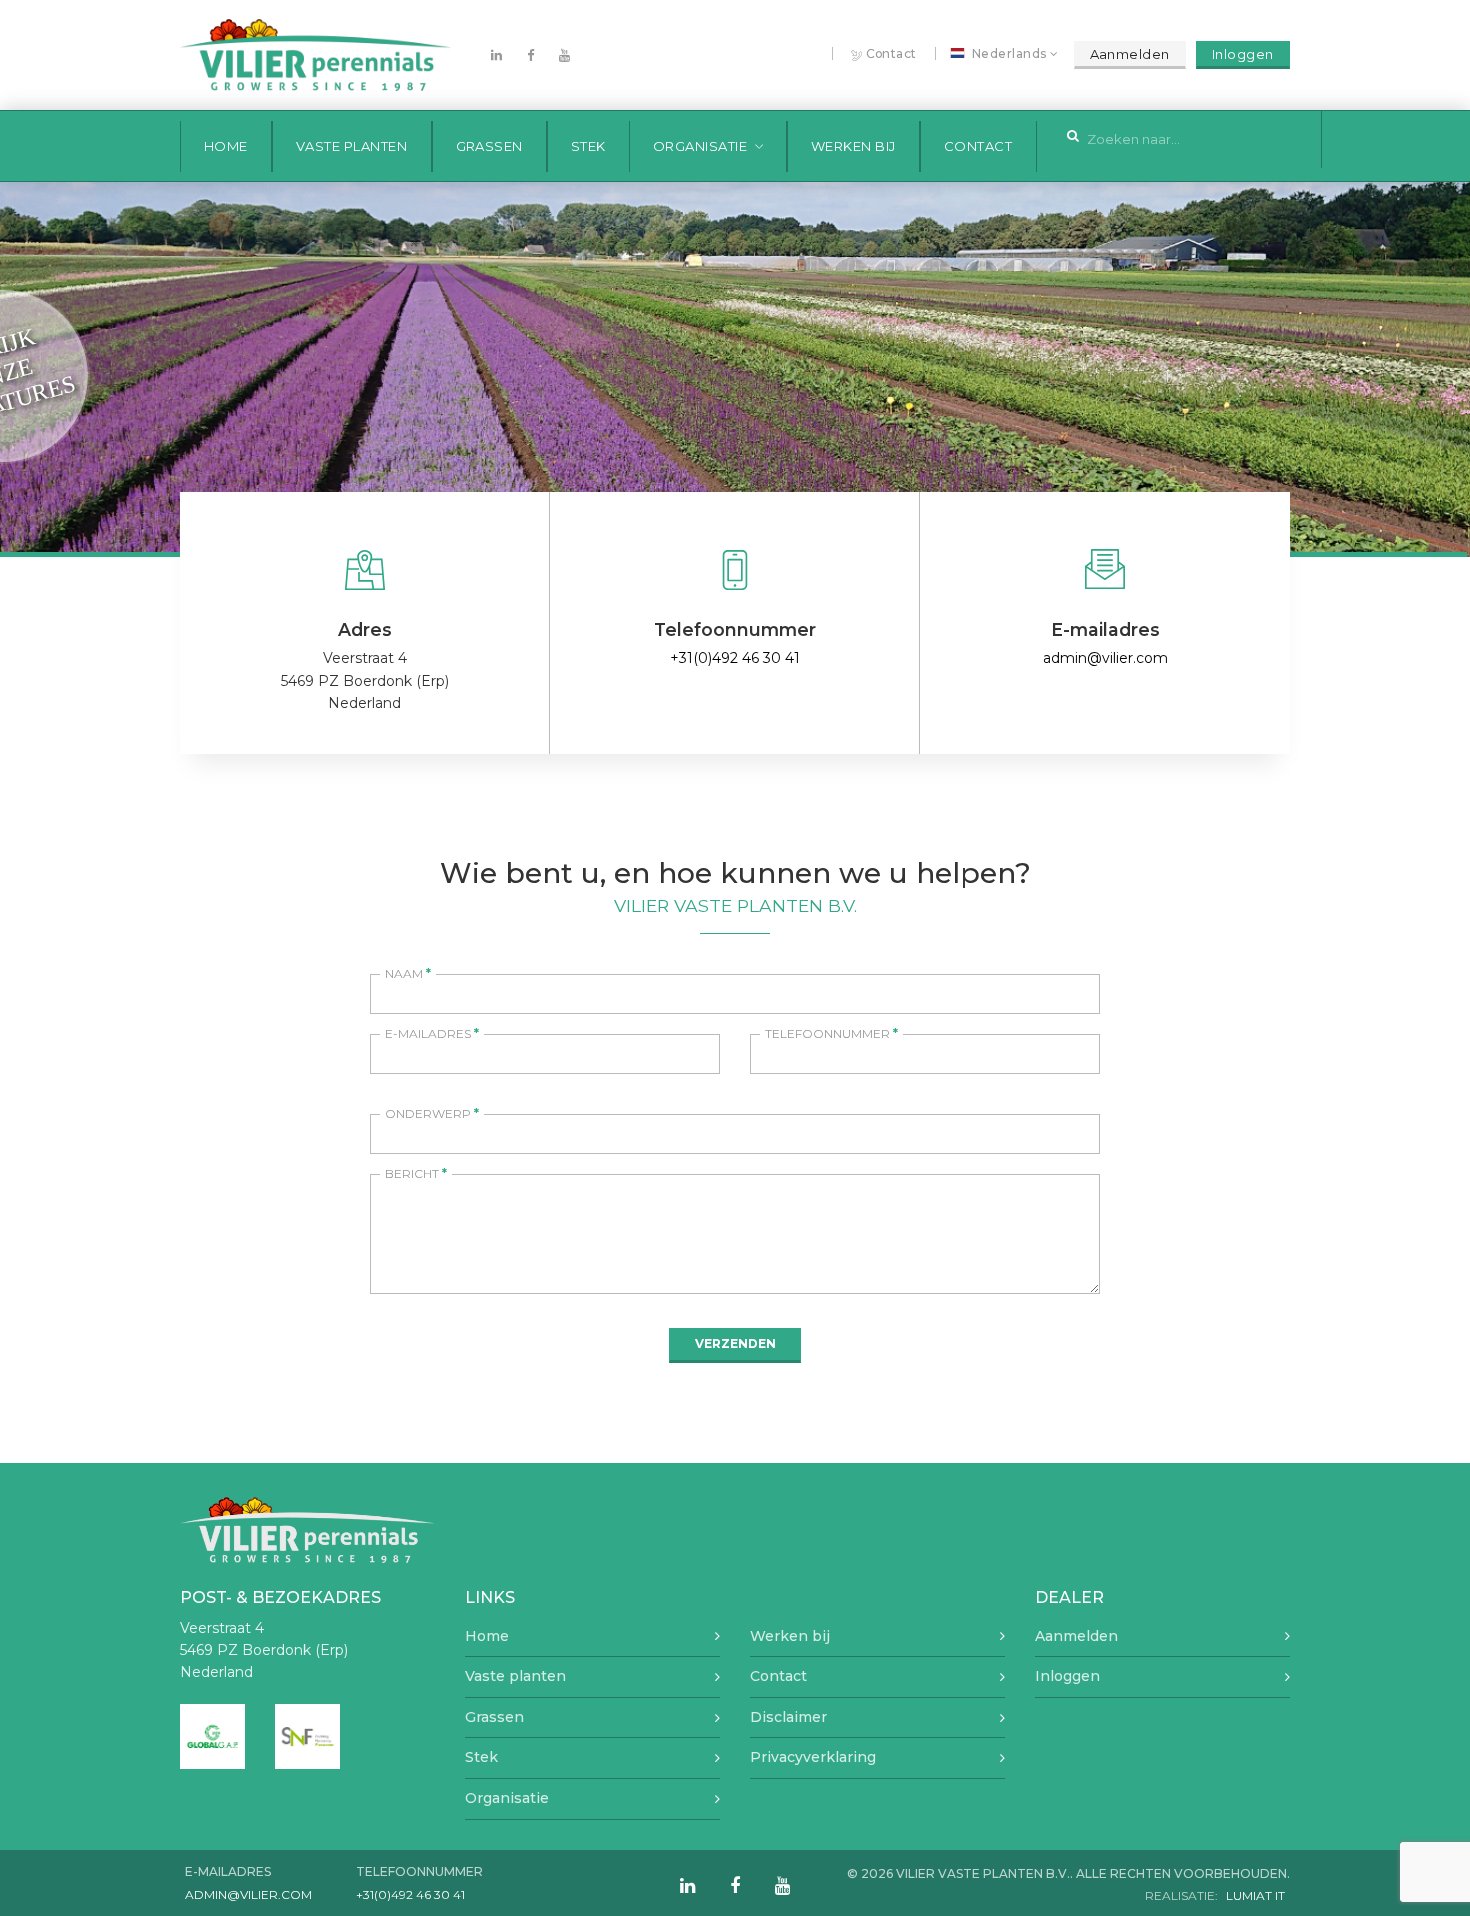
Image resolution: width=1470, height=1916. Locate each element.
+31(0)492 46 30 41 (735, 658)
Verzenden (735, 1343)
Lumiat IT (1255, 1895)
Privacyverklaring (813, 1757)
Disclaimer (788, 1717)
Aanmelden (1130, 54)
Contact (892, 53)
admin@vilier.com (1105, 658)
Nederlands (1009, 54)
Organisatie (700, 146)
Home (226, 146)
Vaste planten (352, 146)
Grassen (490, 146)
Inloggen (1243, 54)
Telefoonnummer (831, 1033)
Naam (408, 973)
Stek (588, 146)
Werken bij (853, 146)
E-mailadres (432, 1033)
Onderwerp (432, 1113)
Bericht (416, 1173)
